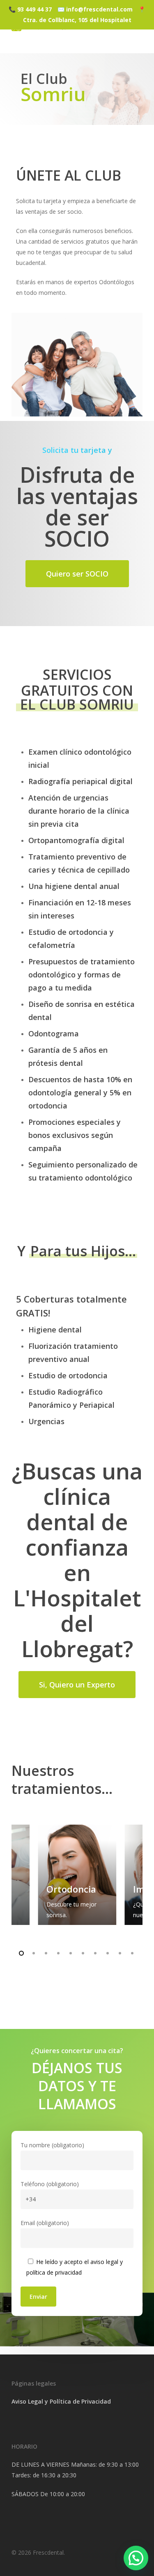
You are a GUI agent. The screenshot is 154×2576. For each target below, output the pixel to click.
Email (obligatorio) (45, 2223)
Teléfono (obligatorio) (50, 2184)
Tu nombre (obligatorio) (52, 2145)
